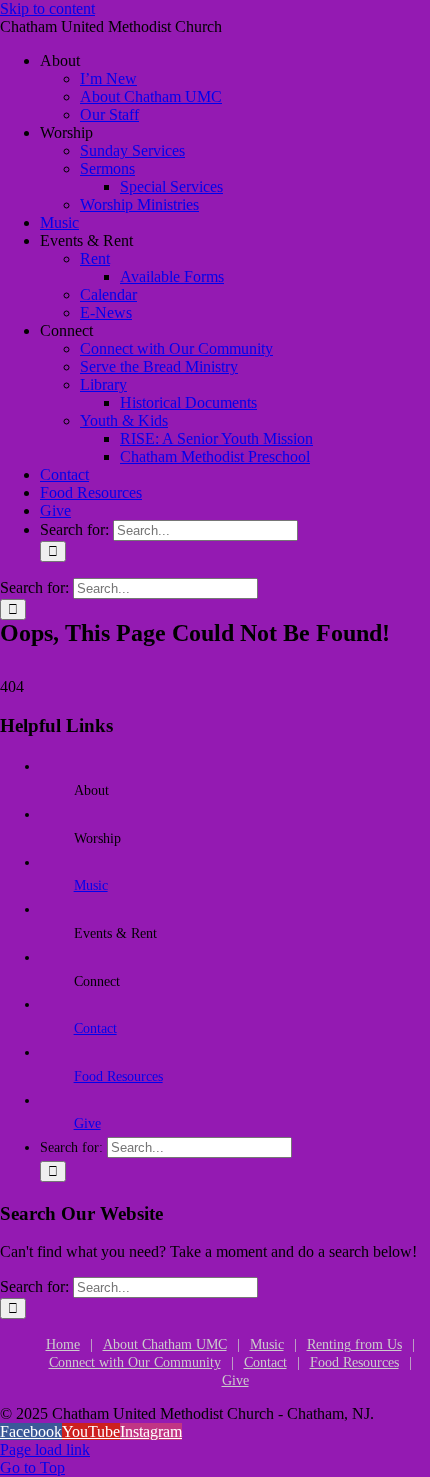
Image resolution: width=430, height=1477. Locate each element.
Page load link (45, 1449)
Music (91, 885)
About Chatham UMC (165, 1344)
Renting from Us (354, 1344)
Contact (95, 1028)
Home (63, 1344)
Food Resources (118, 1076)
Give (87, 1123)
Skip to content (47, 8)
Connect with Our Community (135, 1362)
